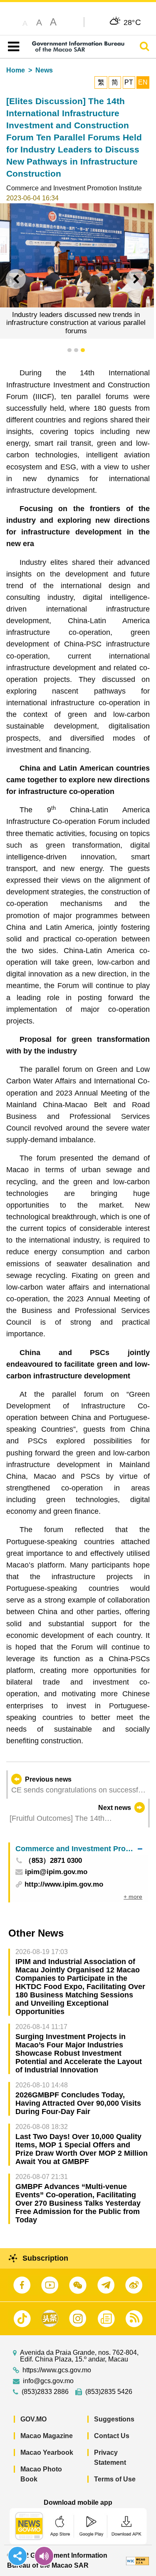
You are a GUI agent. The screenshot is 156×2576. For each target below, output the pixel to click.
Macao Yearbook (47, 2452)
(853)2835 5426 (109, 2392)
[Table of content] (12, 47)
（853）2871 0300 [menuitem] (53, 1861)
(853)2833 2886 (45, 2392)
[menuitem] (79, 1849)
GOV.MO (33, 2419)
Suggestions (114, 2419)
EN (143, 82)
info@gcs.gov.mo (48, 2381)
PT (129, 82)
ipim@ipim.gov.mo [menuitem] (56, 1872)
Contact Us (112, 2436)
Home (16, 70)
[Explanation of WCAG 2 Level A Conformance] (137, 2560)
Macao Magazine (47, 2436)
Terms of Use (115, 2479)
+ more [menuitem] (133, 1897)
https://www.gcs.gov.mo (57, 2370)
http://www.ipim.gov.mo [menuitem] (64, 1884)
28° (132, 22)
